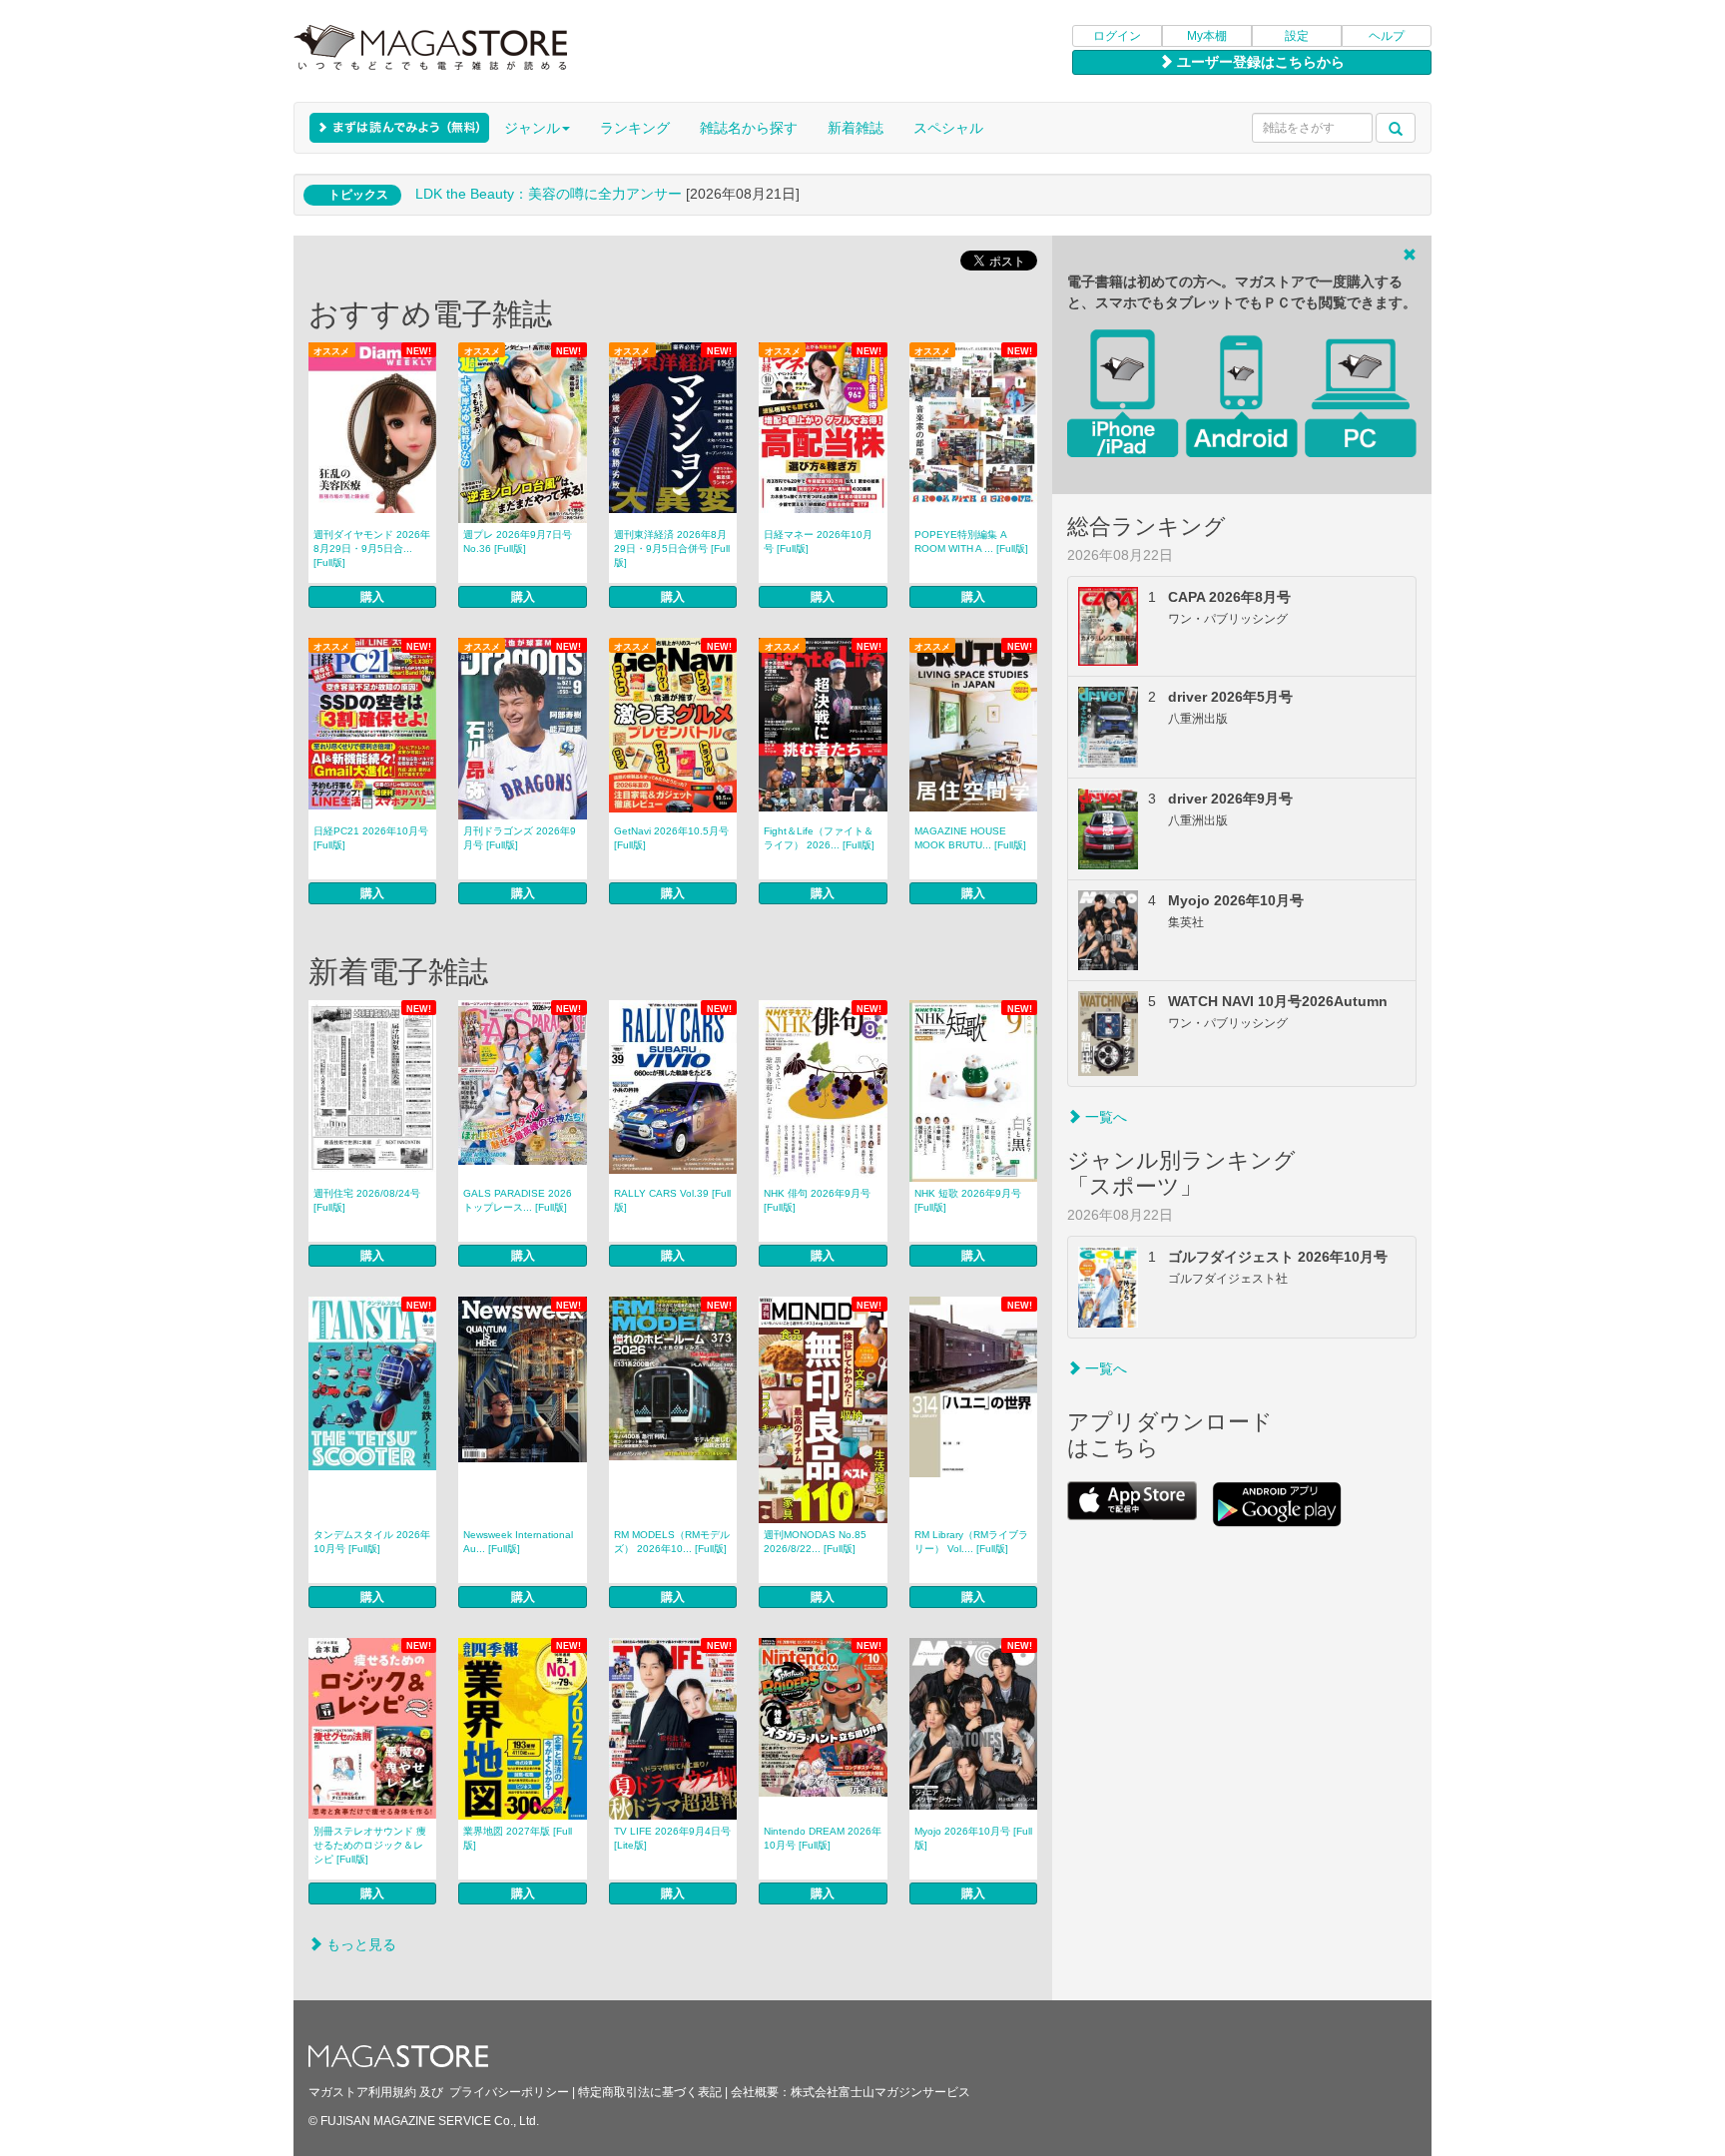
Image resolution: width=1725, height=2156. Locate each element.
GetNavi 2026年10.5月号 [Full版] (671, 838)
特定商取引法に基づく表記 (650, 2092)
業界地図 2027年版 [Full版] (518, 1838)
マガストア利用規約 (362, 2092)
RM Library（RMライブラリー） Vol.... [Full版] (971, 1542)
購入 (372, 597)
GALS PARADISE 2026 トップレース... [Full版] (518, 1200)
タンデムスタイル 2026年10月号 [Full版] (372, 1542)
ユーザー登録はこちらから (1259, 62)
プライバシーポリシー (509, 2092)
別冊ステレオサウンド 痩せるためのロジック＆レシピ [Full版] (370, 1845)
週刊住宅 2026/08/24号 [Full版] (367, 1200)
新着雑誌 (856, 128)
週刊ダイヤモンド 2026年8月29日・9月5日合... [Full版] (372, 548)
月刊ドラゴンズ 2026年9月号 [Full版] (520, 838)
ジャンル (532, 128)
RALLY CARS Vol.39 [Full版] (672, 1200)
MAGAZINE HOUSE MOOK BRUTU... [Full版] (970, 838)
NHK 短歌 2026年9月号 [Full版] (968, 1200)
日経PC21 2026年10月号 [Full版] (371, 838)
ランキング (635, 128)
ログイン (1117, 36)
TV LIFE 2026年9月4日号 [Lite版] (672, 1838)
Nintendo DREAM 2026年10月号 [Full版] (823, 1838)
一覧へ (1104, 1117)
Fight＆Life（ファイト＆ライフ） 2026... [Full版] (819, 838)
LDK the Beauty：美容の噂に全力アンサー (549, 194)
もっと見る (359, 1944)
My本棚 (1207, 36)
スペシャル (948, 128)
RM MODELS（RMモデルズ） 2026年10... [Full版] (672, 1542)
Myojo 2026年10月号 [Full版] (973, 1838)
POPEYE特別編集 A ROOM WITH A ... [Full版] (971, 541)
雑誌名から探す (749, 128)
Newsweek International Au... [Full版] (518, 1542)
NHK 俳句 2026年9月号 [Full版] (817, 1200)
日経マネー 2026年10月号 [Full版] (818, 541)
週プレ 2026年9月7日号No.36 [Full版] (518, 541)
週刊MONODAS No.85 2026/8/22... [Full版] (815, 1542)
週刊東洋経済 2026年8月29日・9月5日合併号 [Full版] (672, 548)
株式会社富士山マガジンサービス (880, 2092)
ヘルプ (1387, 36)
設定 (1297, 36)
